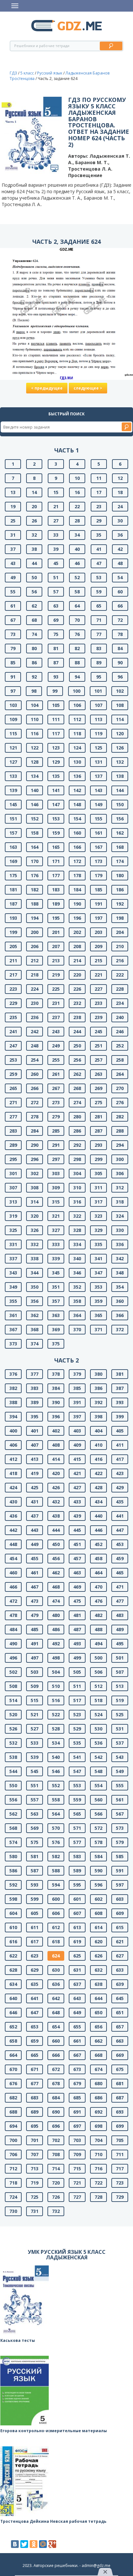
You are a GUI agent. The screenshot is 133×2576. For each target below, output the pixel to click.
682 (13, 2098)
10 (77, 478)
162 (120, 833)
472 (13, 1601)
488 (98, 1629)
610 (13, 1927)
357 (56, 1301)
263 (98, 1074)
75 (56, 634)
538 (13, 1757)
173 (98, 861)
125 (98, 748)
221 (98, 975)
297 (56, 1159)
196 (77, 918)
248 (35, 1046)
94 (77, 677)
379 (77, 1374)
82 (77, 648)
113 (98, 719)
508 (13, 1686)
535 (77, 1743)
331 (13, 1244)
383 (35, 1388)
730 (13, 2211)
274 (77, 1102)
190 (77, 904)
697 (77, 2126)
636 (56, 1984)
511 (77, 1686)
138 (120, 776)
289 (13, 1145)
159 (56, 833)
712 (13, 2169)
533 (35, 1743)
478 (13, 1615)
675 (120, 2069)
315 (56, 1202)
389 (35, 1402)
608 (98, 1913)
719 (35, 2183)
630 (56, 1970)
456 (56, 1558)
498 (56, 1658)
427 (77, 1487)
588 (56, 1871)
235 (13, 1017)
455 (35, 1558)
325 (13, 1230)
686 (98, 2098)
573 (120, 1828)
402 (56, 1431)
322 (77, 1216)
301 (13, 1173)
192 (120, 904)
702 (56, 2140)
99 (55, 691)
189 (56, 904)
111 (56, 719)
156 (120, 819)
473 (35, 1601)
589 (77, 1871)
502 (13, 1672)
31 (13, 535)
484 (13, 1629)
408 (56, 1445)
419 (35, 1473)
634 (13, 1984)
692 (98, 2112)
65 (99, 606)
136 (77, 776)
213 (56, 961)
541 (77, 1757)
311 (98, 1188)
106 (77, 705)
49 (13, 577)
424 (13, 1487)
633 (120, 1970)
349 (13, 1287)
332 (35, 1244)
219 (56, 975)
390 (56, 1402)
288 (120, 1131)
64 (77, 606)
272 (35, 1102)
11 (99, 478)
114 (120, 719)
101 (98, 691)
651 (120, 2012)
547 (77, 1771)
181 (13, 890)
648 (56, 2012)
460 (13, 1573)
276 (120, 1102)
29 (99, 521)
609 (120, 1913)
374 (35, 1344)
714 (56, 2169)
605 (35, 1913)
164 (35, 847)
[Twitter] (24, 2544)
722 (98, 2183)
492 (56, 1644)
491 (35, 1644)
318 (120, 1202)
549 (120, 1771)
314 (35, 1202)
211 (13, 961)
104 (35, 705)
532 (13, 1743)
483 (120, 1615)
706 (13, 2154)
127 (13, 762)
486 (56, 1629)
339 (56, 1258)
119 (98, 733)
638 (98, 1984)
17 (99, 492)
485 (35, 1629)
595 (77, 1885)
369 (56, 1329)
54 (120, 577)
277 (13, 1117)
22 (77, 506)
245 (98, 1031)
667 (77, 2055)
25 (13, 521)
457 (77, 1558)
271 (13, 1102)
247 (13, 1046)
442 (13, 1530)
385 (77, 1388)
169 (13, 861)
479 (35, 1615)
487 (77, 1629)
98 (34, 691)
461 (35, 1573)
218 (35, 975)
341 (98, 1258)
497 (35, 1658)
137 (98, 776)
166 (77, 847)
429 (120, 1487)
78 (120, 634)
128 (35, 762)
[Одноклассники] (34, 2544)
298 (77, 1159)
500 (98, 1658)
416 (98, 1459)
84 (120, 648)
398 (98, 1417)
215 (98, 961)
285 (56, 1131)
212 (35, 961)
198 (120, 918)
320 (35, 1216)
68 (34, 620)
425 (35, 1487)
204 (120, 932)
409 (77, 1445)
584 (98, 1856)
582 (56, 1856)
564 (56, 1814)
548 (98, 1771)
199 (13, 932)
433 (77, 1502)
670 (13, 2069)
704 (98, 2140)
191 (98, 904)
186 (120, 890)
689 (35, 2112)
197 (98, 918)
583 (77, 1856)
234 (120, 1003)
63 (56, 606)
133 (13, 776)
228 (120, 989)
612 (56, 1927)
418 (13, 1473)
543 (120, 1757)
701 (35, 2140)
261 (56, 1074)
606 (56, 1913)
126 (120, 748)
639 (120, 1984)
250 (77, 1046)
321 (56, 1216)
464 (98, 1573)
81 (56, 648)
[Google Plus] (52, 2544)
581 (35, 1856)
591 (120, 1871)
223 (13, 989)
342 (120, 1258)
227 (98, 989)
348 (120, 1273)
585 (120, 1856)
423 (120, 1473)
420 (56, 1473)
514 (13, 1700)
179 (98, 875)
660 (56, 2041)
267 (56, 1088)
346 (77, 1273)
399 (120, 1417)
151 (13, 819)
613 (77, 1927)
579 (120, 1842)
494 (98, 1644)
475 (77, 1601)
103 (13, 705)
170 (35, 861)
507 (120, 1672)
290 (35, 1145)
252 (120, 1046)
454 (13, 1558)
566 (98, 1814)
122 (35, 748)
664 (13, 2055)
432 (56, 1502)
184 (77, 890)
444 (56, 1530)
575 (35, 1842)
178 (77, 875)
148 (77, 804)
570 (56, 1828)
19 (13, 506)
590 (98, 1871)
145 (13, 804)
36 (120, 535)
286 (77, 1131)
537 (120, 1743)
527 (35, 1729)
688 (13, 2112)
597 (120, 1885)
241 (13, 1031)
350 (35, 1287)
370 (77, 1329)
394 (13, 1417)
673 (77, 2069)
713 (35, 2169)
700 (13, 2140)
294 (120, 1145)
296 (35, 1159)
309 (56, 1188)
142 (77, 790)
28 (77, 521)
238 (77, 1017)
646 (13, 2012)
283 (13, 1131)
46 (77, 563)
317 (98, 1202)
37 (13, 549)
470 (98, 1587)
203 (98, 932)
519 (120, 1700)
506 (98, 1672)
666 (56, 2055)
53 (99, 577)
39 (56, 549)
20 (34, 506)
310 (77, 1188)
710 (98, 2154)
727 (77, 2197)
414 (56, 1459)
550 (13, 1785)
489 (120, 1629)
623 (35, 1956)
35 (99, 535)
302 (35, 1173)
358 (77, 1301)
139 (13, 790)
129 (56, 762)
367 (13, 1329)
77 (99, 634)
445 (77, 1530)
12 (120, 478)
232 (77, 1003)
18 (120, 492)
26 (34, 521)
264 (120, 1074)
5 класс (27, 73)
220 (77, 975)
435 (120, 1502)
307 (13, 1188)
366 (120, 1315)
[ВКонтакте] (15, 2544)
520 (13, 1714)
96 (120, 677)
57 (56, 592)
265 (13, 1088)
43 (13, 563)
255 (56, 1060)
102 (120, 691)
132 (120, 762)
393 (120, 1402)
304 (77, 1173)
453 (120, 1544)
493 (77, 1644)
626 (98, 1956)
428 (98, 1487)
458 (98, 1558)
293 (98, 1145)
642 (56, 1998)
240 (120, 1017)
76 (77, 634)
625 (77, 1956)
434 (98, 1502)
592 (13, 1885)
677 (35, 2083)
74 (34, 634)
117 (56, 733)
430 (13, 1502)
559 (77, 1800)
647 (35, 2012)
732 (56, 2211)
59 (99, 592)
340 (77, 1258)
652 (13, 2027)
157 (13, 833)
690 (56, 2112)
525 (120, 1714)
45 (56, 563)
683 (35, 2098)
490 (13, 1644)
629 (35, 1970)
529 (77, 1729)
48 (120, 563)
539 (35, 1757)
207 (56, 946)
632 (98, 1970)
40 (77, 549)
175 (13, 875)
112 (77, 719)
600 (56, 1899)
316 (77, 1202)
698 (98, 2126)
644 (98, 1998)
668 (98, 2055)
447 (120, 1530)
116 (35, 733)
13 (13, 492)
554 (98, 1785)
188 (35, 904)
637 (77, 1984)
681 (120, 2083)
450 (56, 1544)
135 (56, 776)
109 (13, 719)
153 (56, 819)
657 (120, 2027)
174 (120, 861)
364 (77, 1315)
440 (98, 1516)
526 (13, 1729)
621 (120, 1942)
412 (13, 1459)
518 (98, 1700)
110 (35, 719)
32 (34, 535)
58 (77, 592)
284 (35, 1131)
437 (35, 1516)
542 (98, 1757)
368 (35, 1329)
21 (56, 506)
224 (35, 989)
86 (34, 663)
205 (13, 946)
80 (34, 648)
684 (56, 2098)
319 (13, 1216)
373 (13, 1344)
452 (98, 1544)
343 (13, 1273)
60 (120, 592)
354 (120, 1287)
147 (56, 804)
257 (98, 1060)
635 (35, 1984)
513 (120, 1686)
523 (77, 1714)
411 (120, 1445)
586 (13, 1871)
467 (35, 1587)
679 (77, 2083)
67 (13, 620)
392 (98, 1402)
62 (34, 606)
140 (35, 790)
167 (98, 847)
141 (56, 790)
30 (120, 521)
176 (35, 875)
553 (77, 1785)
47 (99, 563)
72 (120, 620)
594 (56, 1885)
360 (120, 1301)
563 (35, 1814)
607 (77, 1913)
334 (77, 1244)
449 (35, 1544)
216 (120, 961)
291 (56, 1145)
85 (13, 663)
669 (120, 2055)
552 (56, 1785)
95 (99, 677)
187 (13, 904)
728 (98, 2197)
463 (77, 1573)
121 (13, 748)
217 (13, 975)
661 (77, 2041)
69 (56, 620)
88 (77, 663)
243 (56, 1031)
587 (35, 1871)
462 (56, 1573)
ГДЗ (13, 73)
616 (13, 1942)
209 (98, 946)
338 (35, 1258)
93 (56, 677)
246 (120, 1031)
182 (35, 890)
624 (56, 1956)
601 (77, 1899)
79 (13, 648)
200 (35, 932)
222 (120, 975)
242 (35, 1031)
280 (77, 1117)
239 (98, 1017)
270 (120, 1088)
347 (98, 1273)
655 (77, 2027)
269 (98, 1088)
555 (120, 1785)
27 (56, 521)
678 (56, 2083)
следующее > (88, 388)
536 (98, 1743)
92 (34, 677)
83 (99, 648)
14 (34, 492)
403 (77, 1431)
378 (56, 1374)
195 (56, 918)
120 (120, 733)
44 (34, 563)
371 (98, 1329)
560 (98, 1800)
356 (35, 1301)
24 (120, 506)
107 (98, 705)
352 (77, 1287)
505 (77, 1672)
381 (120, 1374)
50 (34, 577)
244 (77, 1031)
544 (13, 1771)
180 (120, 875)
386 (98, 1388)
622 (13, 1956)
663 (120, 2041)
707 (35, 2154)
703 (77, 2140)
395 (35, 1417)
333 (56, 1244)
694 (13, 2126)
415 (77, 1459)
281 (98, 1117)
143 (98, 790)
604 (13, 1913)
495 (120, 1644)
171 (56, 861)
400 (13, 1431)
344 (35, 1273)
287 (98, 1131)
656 (98, 2027)
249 (56, 1046)
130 (77, 762)
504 (56, 1672)
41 (99, 549)
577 (77, 1842)
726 (56, 2197)
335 (98, 1244)
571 (77, 1828)
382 (13, 1388)
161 (98, 833)
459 (120, 1558)
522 (56, 1714)
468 (56, 1587)
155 (98, 819)
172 (77, 861)
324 (120, 1216)
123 (56, 748)
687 (120, 2098)
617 (35, 1942)
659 (35, 2041)
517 (77, 1700)
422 (98, 1473)
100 (77, 691)
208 (77, 946)
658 (13, 2041)
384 (56, 1388)
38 (34, 549)
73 (13, 634)
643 (77, 1998)
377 (35, 1374)
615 (120, 1927)
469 (77, 1587)
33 (56, 535)
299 (98, 1159)
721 (77, 2183)
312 (120, 1188)
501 (120, 1658)
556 (13, 1800)
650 (98, 2012)
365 (98, 1315)
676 (13, 2083)
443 (35, 1530)
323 (98, 1216)
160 (77, 833)
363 (56, 1315)
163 (13, 847)
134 (35, 776)
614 (98, 1927)
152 (35, 819)
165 (56, 847)
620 (98, 1942)
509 (35, 1686)
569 (35, 1828)
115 (13, 733)
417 (120, 1459)
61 (13, 606)
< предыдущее (47, 388)
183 (56, 890)
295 (13, 1159)
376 (13, 1374)
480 (56, 1615)
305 (98, 1173)
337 (13, 1258)
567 (120, 1814)
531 (120, 1729)
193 (13, 918)
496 (13, 1658)
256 (77, 1060)
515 (35, 1700)
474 (56, 1601)
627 (120, 1956)
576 (56, 1842)
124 (77, 748)
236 (35, 1017)
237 (56, 1017)
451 (77, 1544)
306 (120, 1173)
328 (77, 1230)
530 (98, 1729)
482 (98, 1615)
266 (35, 1088)
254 (35, 1060)
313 (13, 1202)
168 (120, 847)
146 (35, 804)
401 (35, 1431)
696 (56, 2126)
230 (35, 1003)
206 (35, 946)
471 (120, 1587)
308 (35, 1188)
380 (98, 1374)
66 (120, 606)
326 (35, 1230)
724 (13, 2197)
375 (56, 1344)
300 (120, 1159)
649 (77, 2012)
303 (56, 1173)
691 (77, 2112)
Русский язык (50, 73)
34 (77, 535)
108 (120, 705)
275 (98, 1102)
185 (98, 890)
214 (77, 961)
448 (13, 1544)
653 (35, 2027)
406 (13, 1445)
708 (56, 2154)
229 (13, 1003)
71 (99, 620)
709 (77, 2154)
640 (13, 1998)
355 (13, 1301)
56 (34, 592)
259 (13, 1074)
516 (56, 1700)
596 (98, 1885)
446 (98, 1530)
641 (35, 1998)
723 (120, 2183)
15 (56, 492)
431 (35, 1502)
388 (13, 1402)
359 (98, 1301)
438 (56, 1516)
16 (77, 492)
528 (56, 1729)
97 (13, 691)
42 (120, 549)
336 (120, 1244)
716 (98, 2169)
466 (13, 1587)
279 (56, 1117)
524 (98, 1714)
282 (120, 1117)
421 (77, 1473)
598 (13, 1899)
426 (56, 1487)
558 (56, 1800)
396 (56, 1417)
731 (35, 2211)
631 (77, 1970)
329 (98, 1230)
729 (120, 2197)
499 (77, 1658)
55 (13, 592)
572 (98, 1828)
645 (120, 1998)
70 (77, 620)
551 (35, 1785)
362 (35, 1315)
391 (77, 1402)
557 (35, 1800)
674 (98, 2069)
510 (56, 1686)
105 (56, 705)
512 (98, 1686)
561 (120, 1800)
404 (98, 1431)
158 (35, 833)
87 (56, 663)
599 (35, 1899)
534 (56, 1743)
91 (13, 677)
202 (77, 932)
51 (56, 577)
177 (56, 875)
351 (56, 1287)
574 (13, 1842)
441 (120, 1516)
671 (35, 2069)
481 (77, 1615)
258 (120, 1060)
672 (56, 2069)
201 (56, 932)
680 (98, 2083)
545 (35, 1771)
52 (77, 577)
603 (120, 1899)
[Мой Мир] (43, 2544)
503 (35, 1672)
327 (56, 1230)
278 (35, 1117)
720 (56, 2183)
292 (77, 1145)
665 (35, 2055)
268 (77, 1088)
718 (13, 2183)
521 (35, 1714)
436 (13, 1516)
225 (56, 989)
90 (120, 663)
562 (13, 1814)
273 (56, 1102)
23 (99, 506)
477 (120, 1601)
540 (56, 1757)
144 (120, 790)
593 (35, 1885)
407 (35, 1445)
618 (56, 1942)
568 (13, 1828)
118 (77, 733)
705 (120, 2140)
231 (56, 1003)
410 (98, 1445)
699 (120, 2126)
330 (120, 1230)
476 (98, 1601)
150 (120, 804)
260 (35, 1074)
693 (120, 2112)
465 (120, 1573)
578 (98, 1842)
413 (35, 1459)
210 (120, 946)
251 (98, 1046)
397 (77, 1417)
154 (77, 819)
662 (98, 2041)
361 (13, 1315)
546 (56, 1771)
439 (77, 1516)
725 (35, 2197)
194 (35, 918)
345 (56, 1273)
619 (77, 1942)
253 (13, 1060)
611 (35, 1927)
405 (120, 1431)
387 (120, 1388)
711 (120, 2154)
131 (98, 762)
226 (77, 989)
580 (13, 1856)
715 (77, 2169)
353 (98, 1287)
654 (56, 2027)
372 (120, 1329)
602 (98, 1899)
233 (98, 1003)
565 (77, 1814)
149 (98, 804)
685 (77, 2098)
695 (35, 2126)
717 (120, 2169)
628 (13, 1970)
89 (99, 663)
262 (77, 1074)
